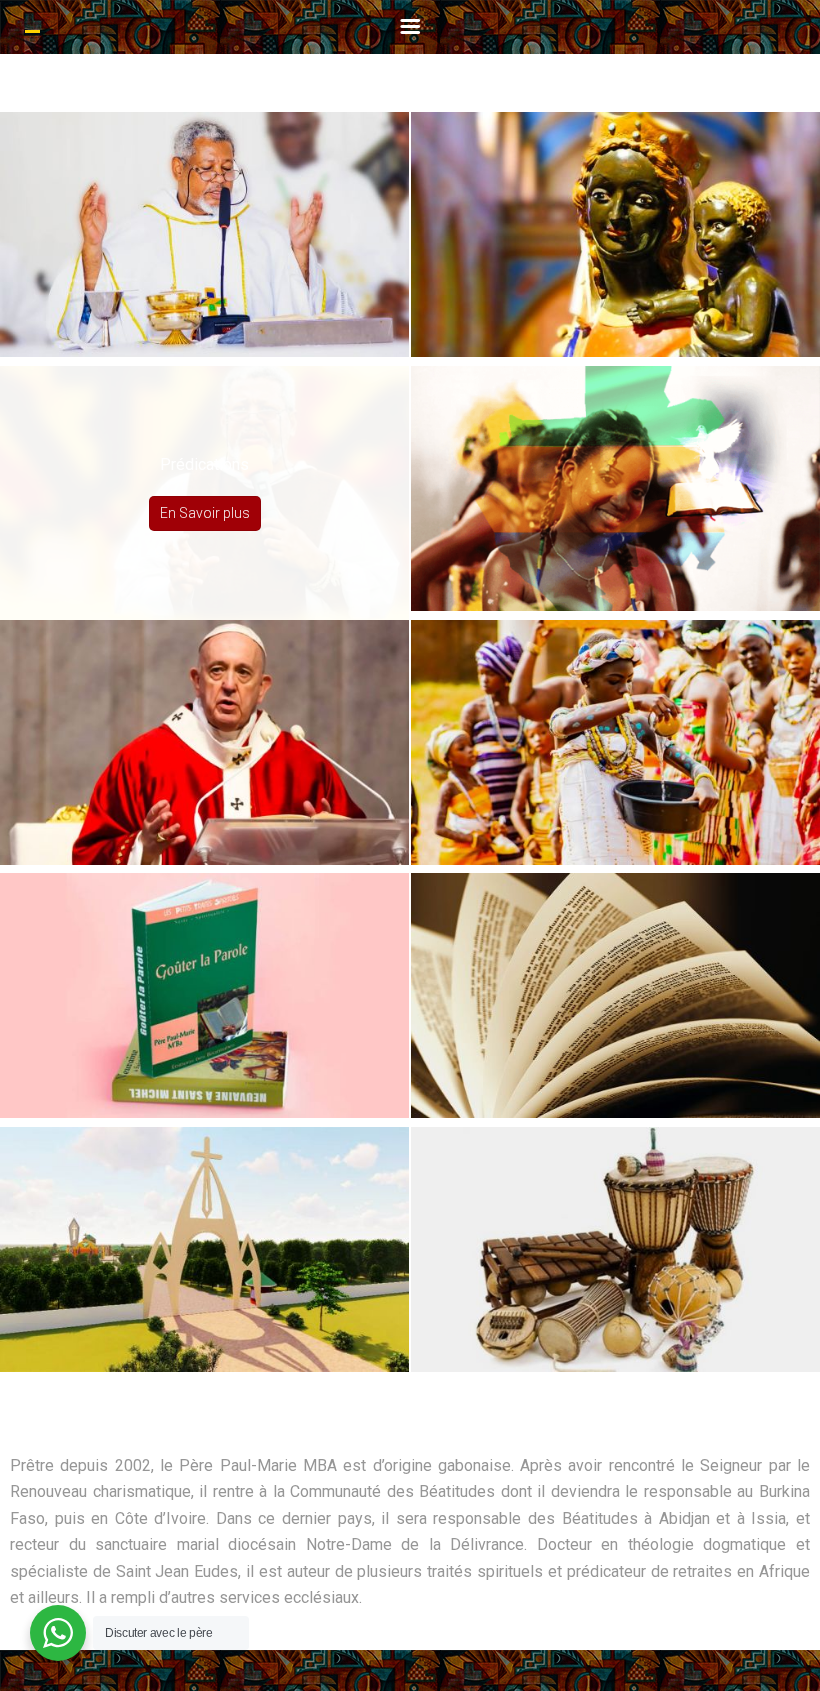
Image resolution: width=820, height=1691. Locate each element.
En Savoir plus (205, 259)
